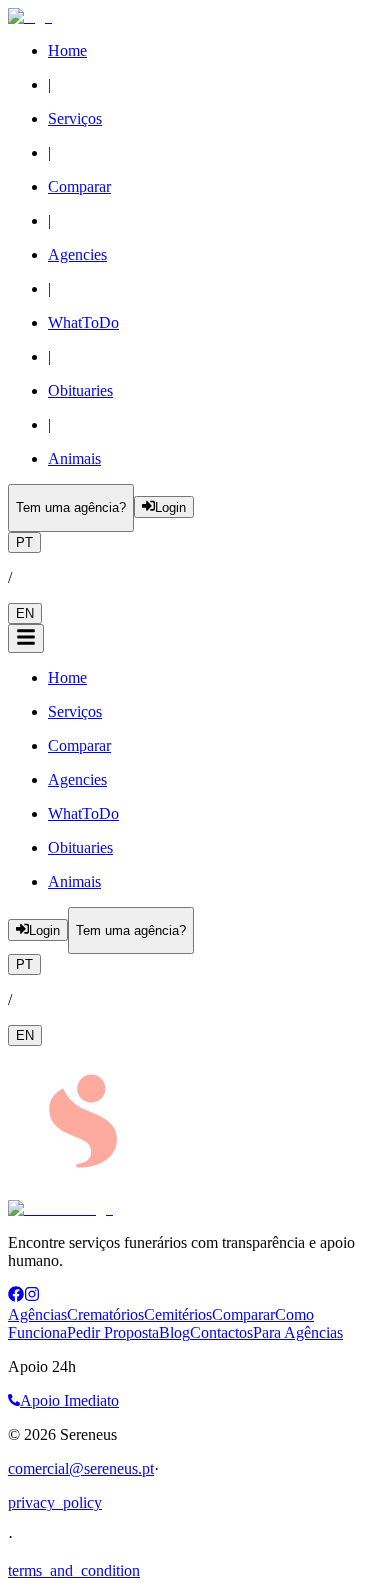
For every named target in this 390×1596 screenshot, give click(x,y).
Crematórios (105, 1314)
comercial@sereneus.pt (81, 1468)
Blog (174, 1332)
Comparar (243, 1314)
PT (24, 542)
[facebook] (16, 1296)
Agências (37, 1314)
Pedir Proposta (113, 1332)
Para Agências (298, 1332)
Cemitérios (178, 1314)
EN (25, 613)
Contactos (221, 1332)
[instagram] (32, 1296)
